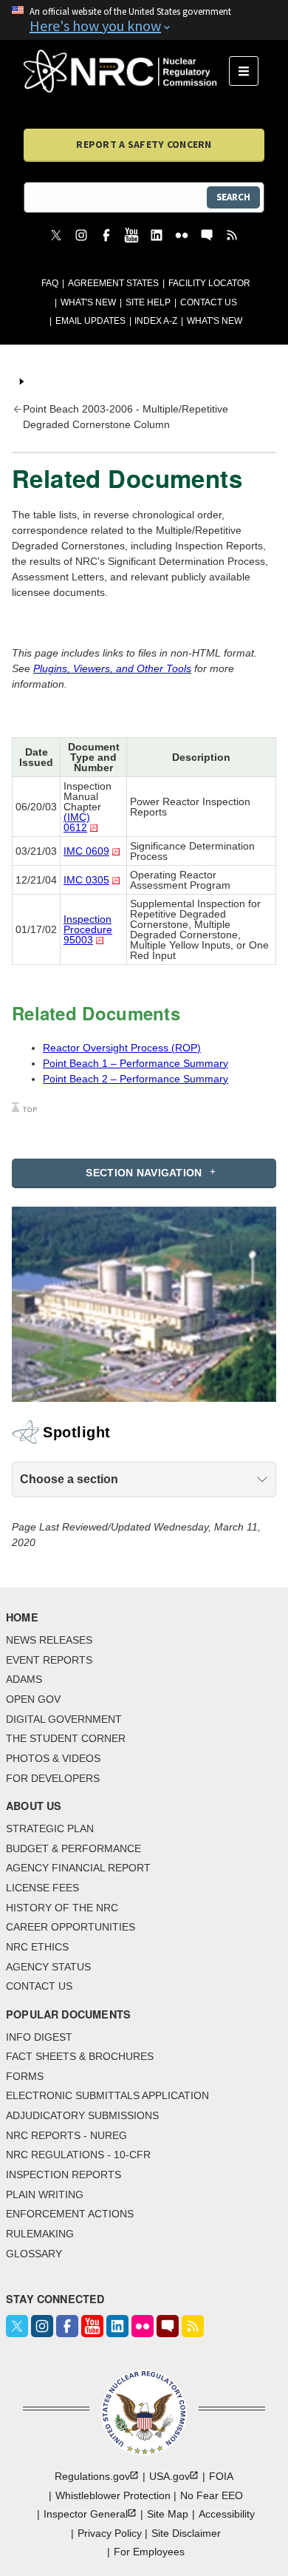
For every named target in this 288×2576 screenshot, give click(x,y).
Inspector (86, 2514)
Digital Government (64, 1719)
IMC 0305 (86, 880)
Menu (248, 71)
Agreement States (113, 283)
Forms (25, 2076)
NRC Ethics (37, 1947)
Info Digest (39, 2037)
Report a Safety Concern (144, 144)
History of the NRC (62, 1908)
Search (233, 197)
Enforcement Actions (70, 2214)
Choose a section (69, 1479)
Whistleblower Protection (113, 2495)
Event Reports (49, 1660)
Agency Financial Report (78, 1868)
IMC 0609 (86, 851)
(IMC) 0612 (77, 822)
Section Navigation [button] (144, 1173)
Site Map (168, 2514)
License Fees (42, 1888)
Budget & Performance (73, 1848)
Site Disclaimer (186, 2533)
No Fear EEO (212, 2495)
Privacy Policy (110, 2533)
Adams (24, 1679)
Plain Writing (45, 2194)
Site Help (148, 302)
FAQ (50, 283)
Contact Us (209, 302)
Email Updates (90, 321)
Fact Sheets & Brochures (80, 2056)
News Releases (49, 1640)
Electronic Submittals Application (107, 2095)
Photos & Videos (53, 1758)
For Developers (53, 1778)
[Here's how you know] (144, 20)
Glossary (34, 2254)
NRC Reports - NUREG (66, 2135)
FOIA (221, 2476)
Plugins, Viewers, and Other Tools (112, 668)
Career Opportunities (71, 1927)
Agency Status (48, 1967)
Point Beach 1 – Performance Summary (136, 1063)
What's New (88, 302)
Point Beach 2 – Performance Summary (136, 1079)
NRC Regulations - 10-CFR (78, 2155)
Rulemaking (40, 2234)
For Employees (149, 2552)
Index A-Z (156, 321)
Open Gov (33, 1699)
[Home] (126, 71)
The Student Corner (66, 1738)
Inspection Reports (64, 2175)
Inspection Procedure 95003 (88, 929)
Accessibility (227, 2514)
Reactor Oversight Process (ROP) (122, 1048)
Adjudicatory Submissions (82, 2115)
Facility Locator (209, 283)
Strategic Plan (50, 1828)
